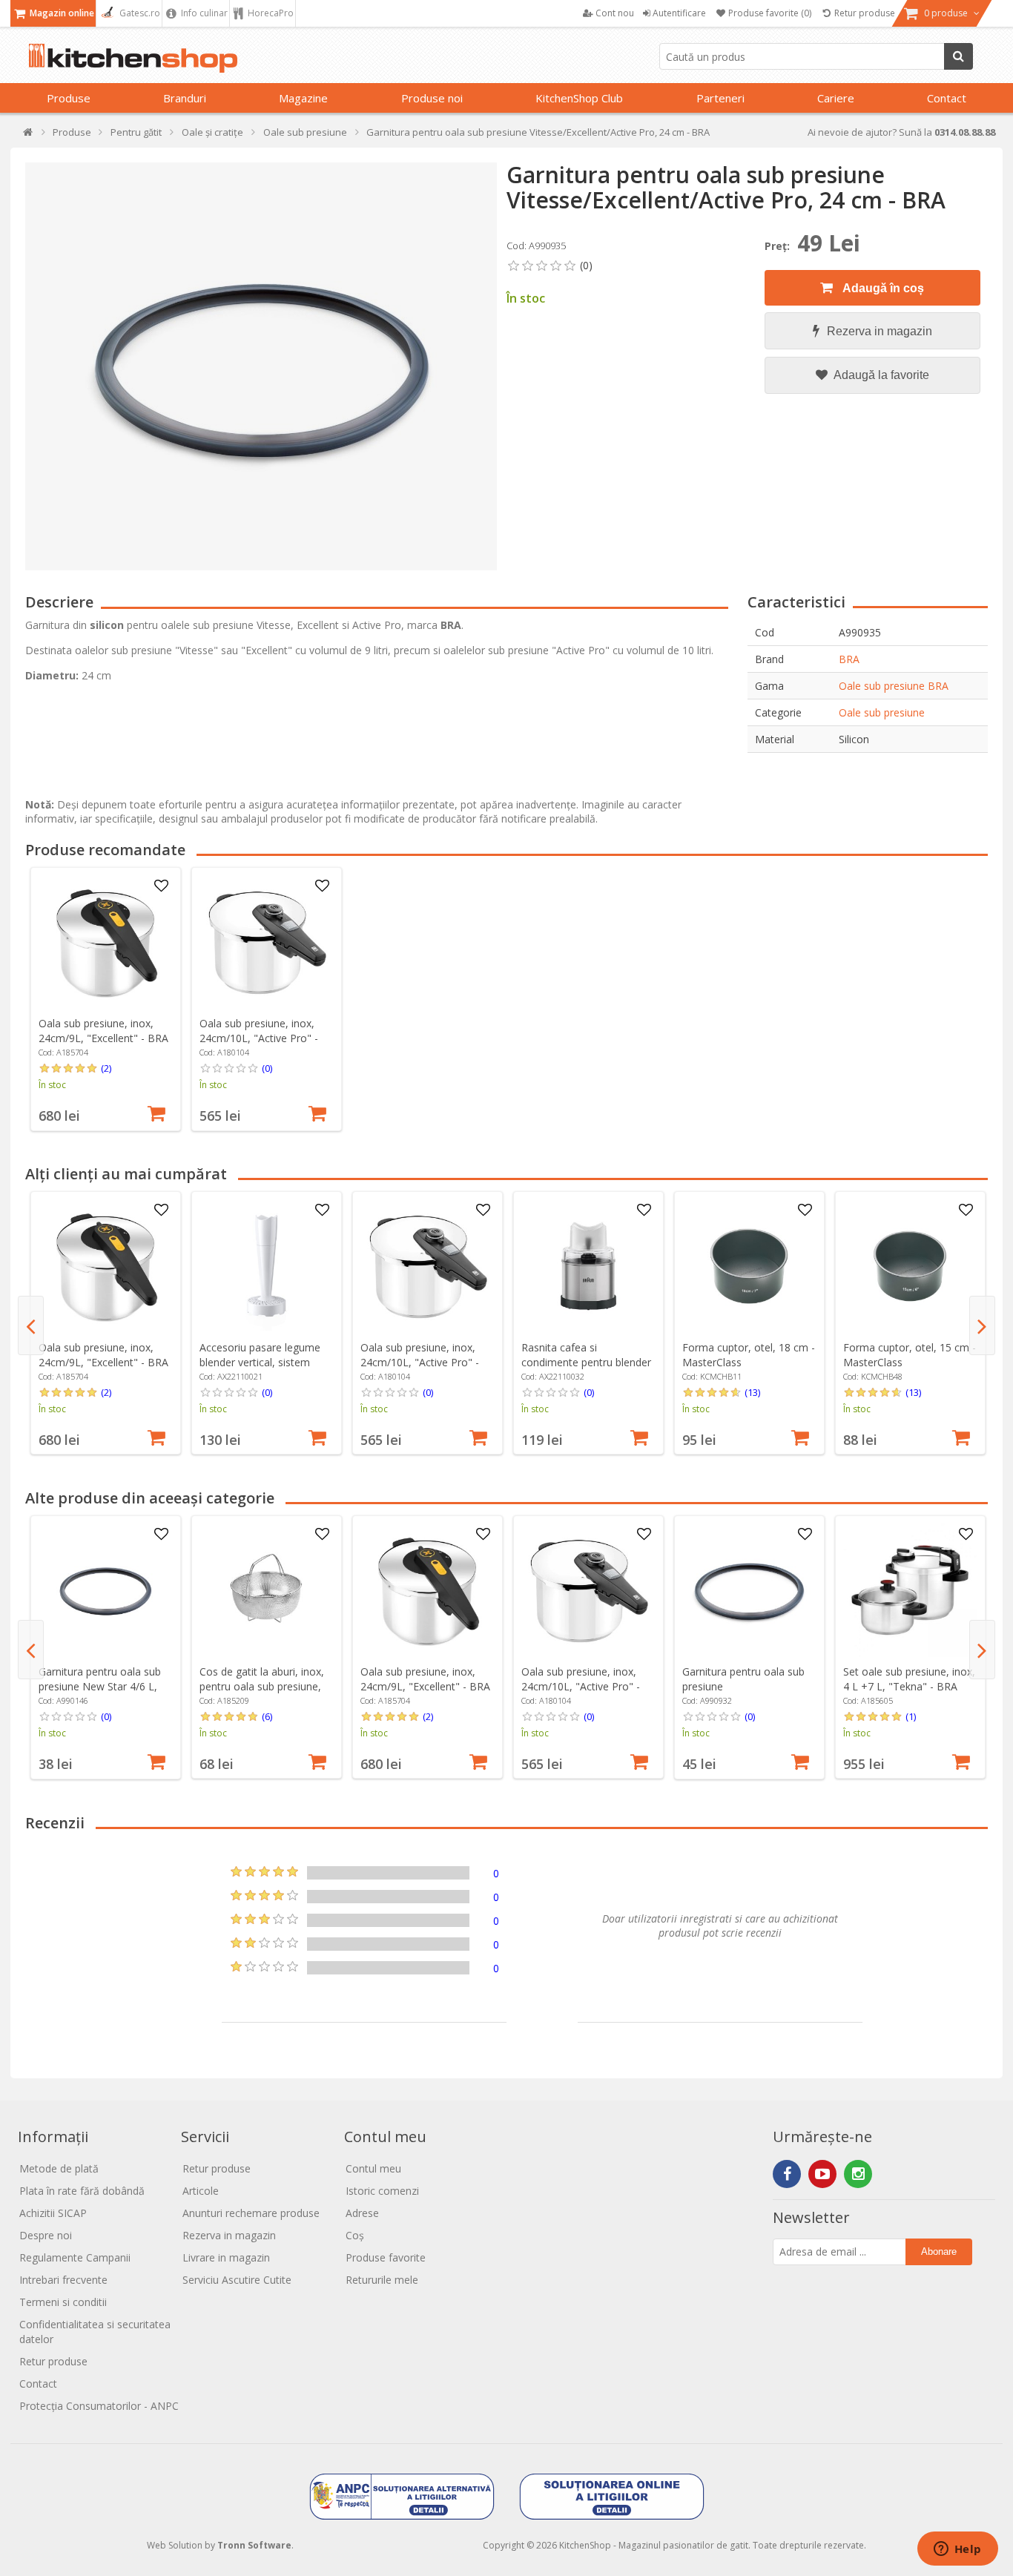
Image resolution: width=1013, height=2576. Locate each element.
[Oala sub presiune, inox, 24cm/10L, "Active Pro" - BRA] (266, 942)
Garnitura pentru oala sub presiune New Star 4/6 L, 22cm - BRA (100, 1686)
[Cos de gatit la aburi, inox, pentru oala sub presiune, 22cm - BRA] (266, 1590)
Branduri (185, 98)
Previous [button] (31, 1325)
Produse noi (432, 98)
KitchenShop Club (579, 98)
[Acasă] (29, 135)
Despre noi (46, 2235)
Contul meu (373, 2168)
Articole (201, 2191)
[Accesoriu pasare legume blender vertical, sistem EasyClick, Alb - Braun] (266, 1266)
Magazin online (61, 13)
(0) (267, 1068)
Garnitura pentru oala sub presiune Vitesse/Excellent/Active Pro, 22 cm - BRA (743, 1694)
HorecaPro (270, 13)
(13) (752, 1392)
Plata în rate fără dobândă (82, 2191)
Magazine (303, 98)
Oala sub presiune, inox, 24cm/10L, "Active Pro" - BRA (259, 1038)
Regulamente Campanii (75, 2257)
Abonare (939, 2251)
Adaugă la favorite (880, 375)
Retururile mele (382, 2280)
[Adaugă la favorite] (161, 886)
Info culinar (203, 13)
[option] (106, 999)
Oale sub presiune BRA (894, 686)
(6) (267, 1716)
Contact (947, 98)
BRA (849, 659)
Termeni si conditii (63, 2302)
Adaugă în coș (882, 288)
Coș (355, 2235)
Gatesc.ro (139, 13)
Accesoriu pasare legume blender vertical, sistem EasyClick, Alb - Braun (260, 1362)
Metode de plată (59, 2168)
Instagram (858, 2174)
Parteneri (720, 98)
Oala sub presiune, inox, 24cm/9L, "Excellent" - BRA (103, 1031)
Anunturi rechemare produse (251, 2213)
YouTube (822, 2174)
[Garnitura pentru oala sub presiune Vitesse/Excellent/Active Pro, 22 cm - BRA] (749, 1590)
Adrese (362, 2213)
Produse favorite (386, 2257)
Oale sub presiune (882, 712)
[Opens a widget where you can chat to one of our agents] (957, 2550)
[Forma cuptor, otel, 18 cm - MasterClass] (749, 1266)
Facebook (787, 2174)
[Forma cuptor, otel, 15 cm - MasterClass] (910, 1266)
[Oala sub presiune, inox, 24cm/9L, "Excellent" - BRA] (105, 942)
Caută (958, 56)
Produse (69, 98)
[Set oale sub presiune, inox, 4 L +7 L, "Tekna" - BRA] (910, 1590)
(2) (106, 1068)
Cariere (836, 98)
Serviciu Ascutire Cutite (237, 2280)
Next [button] (982, 1325)
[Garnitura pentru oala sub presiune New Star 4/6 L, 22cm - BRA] (105, 1590)
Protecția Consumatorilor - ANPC (99, 2406)
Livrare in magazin (226, 2257)
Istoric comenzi (382, 2191)
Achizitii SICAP (53, 2213)
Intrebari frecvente (63, 2280)
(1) (911, 1716)
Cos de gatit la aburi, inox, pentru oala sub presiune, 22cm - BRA (262, 1686)
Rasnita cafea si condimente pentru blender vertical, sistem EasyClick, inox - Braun (586, 1370)
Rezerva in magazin (880, 331)
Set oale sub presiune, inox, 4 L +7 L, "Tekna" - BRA (909, 1679)
